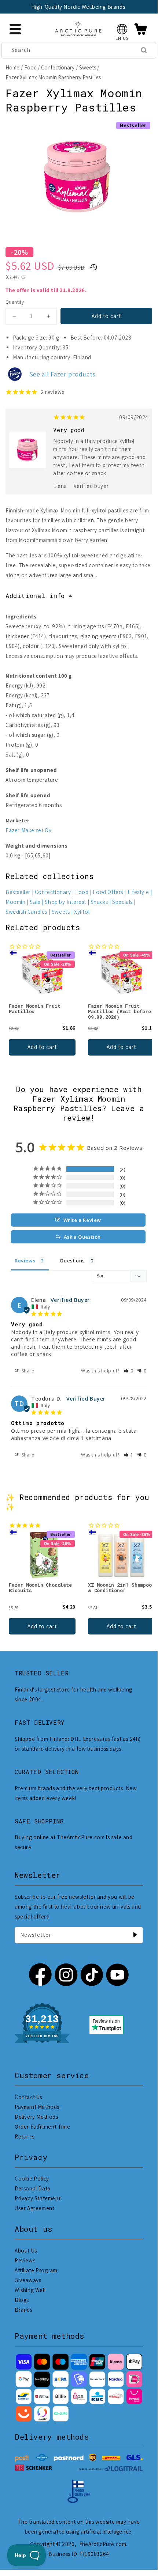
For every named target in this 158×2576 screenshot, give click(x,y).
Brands (24, 2310)
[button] (122, 29)
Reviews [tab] (25, 1261)
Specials (122, 902)
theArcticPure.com (103, 2544)
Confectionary (58, 67)
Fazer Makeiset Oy (28, 830)
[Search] (144, 50)
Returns (24, 2136)
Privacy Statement (38, 2198)
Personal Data (33, 2188)
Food (30, 67)
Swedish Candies (26, 912)
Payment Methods (37, 2107)
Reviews (25, 2260)
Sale (35, 902)
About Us (26, 2251)
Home (12, 67)
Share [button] (27, 1371)
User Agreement (34, 2208)
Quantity (15, 302)
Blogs (22, 2300)
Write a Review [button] (82, 1220)
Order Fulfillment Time (42, 2127)
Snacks (99, 902)
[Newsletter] (135, 1935)
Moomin (16, 902)
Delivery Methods (36, 2117)
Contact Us (28, 2097)
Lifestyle (138, 892)
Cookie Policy (32, 2179)
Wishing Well (30, 2290)
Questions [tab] (72, 1261)
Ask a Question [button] (82, 1237)
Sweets (88, 67)
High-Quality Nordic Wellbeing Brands (78, 7)
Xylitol (82, 912)
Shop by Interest (65, 902)
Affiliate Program (36, 2270)
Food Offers (108, 892)
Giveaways (28, 2280)
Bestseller (18, 892)
